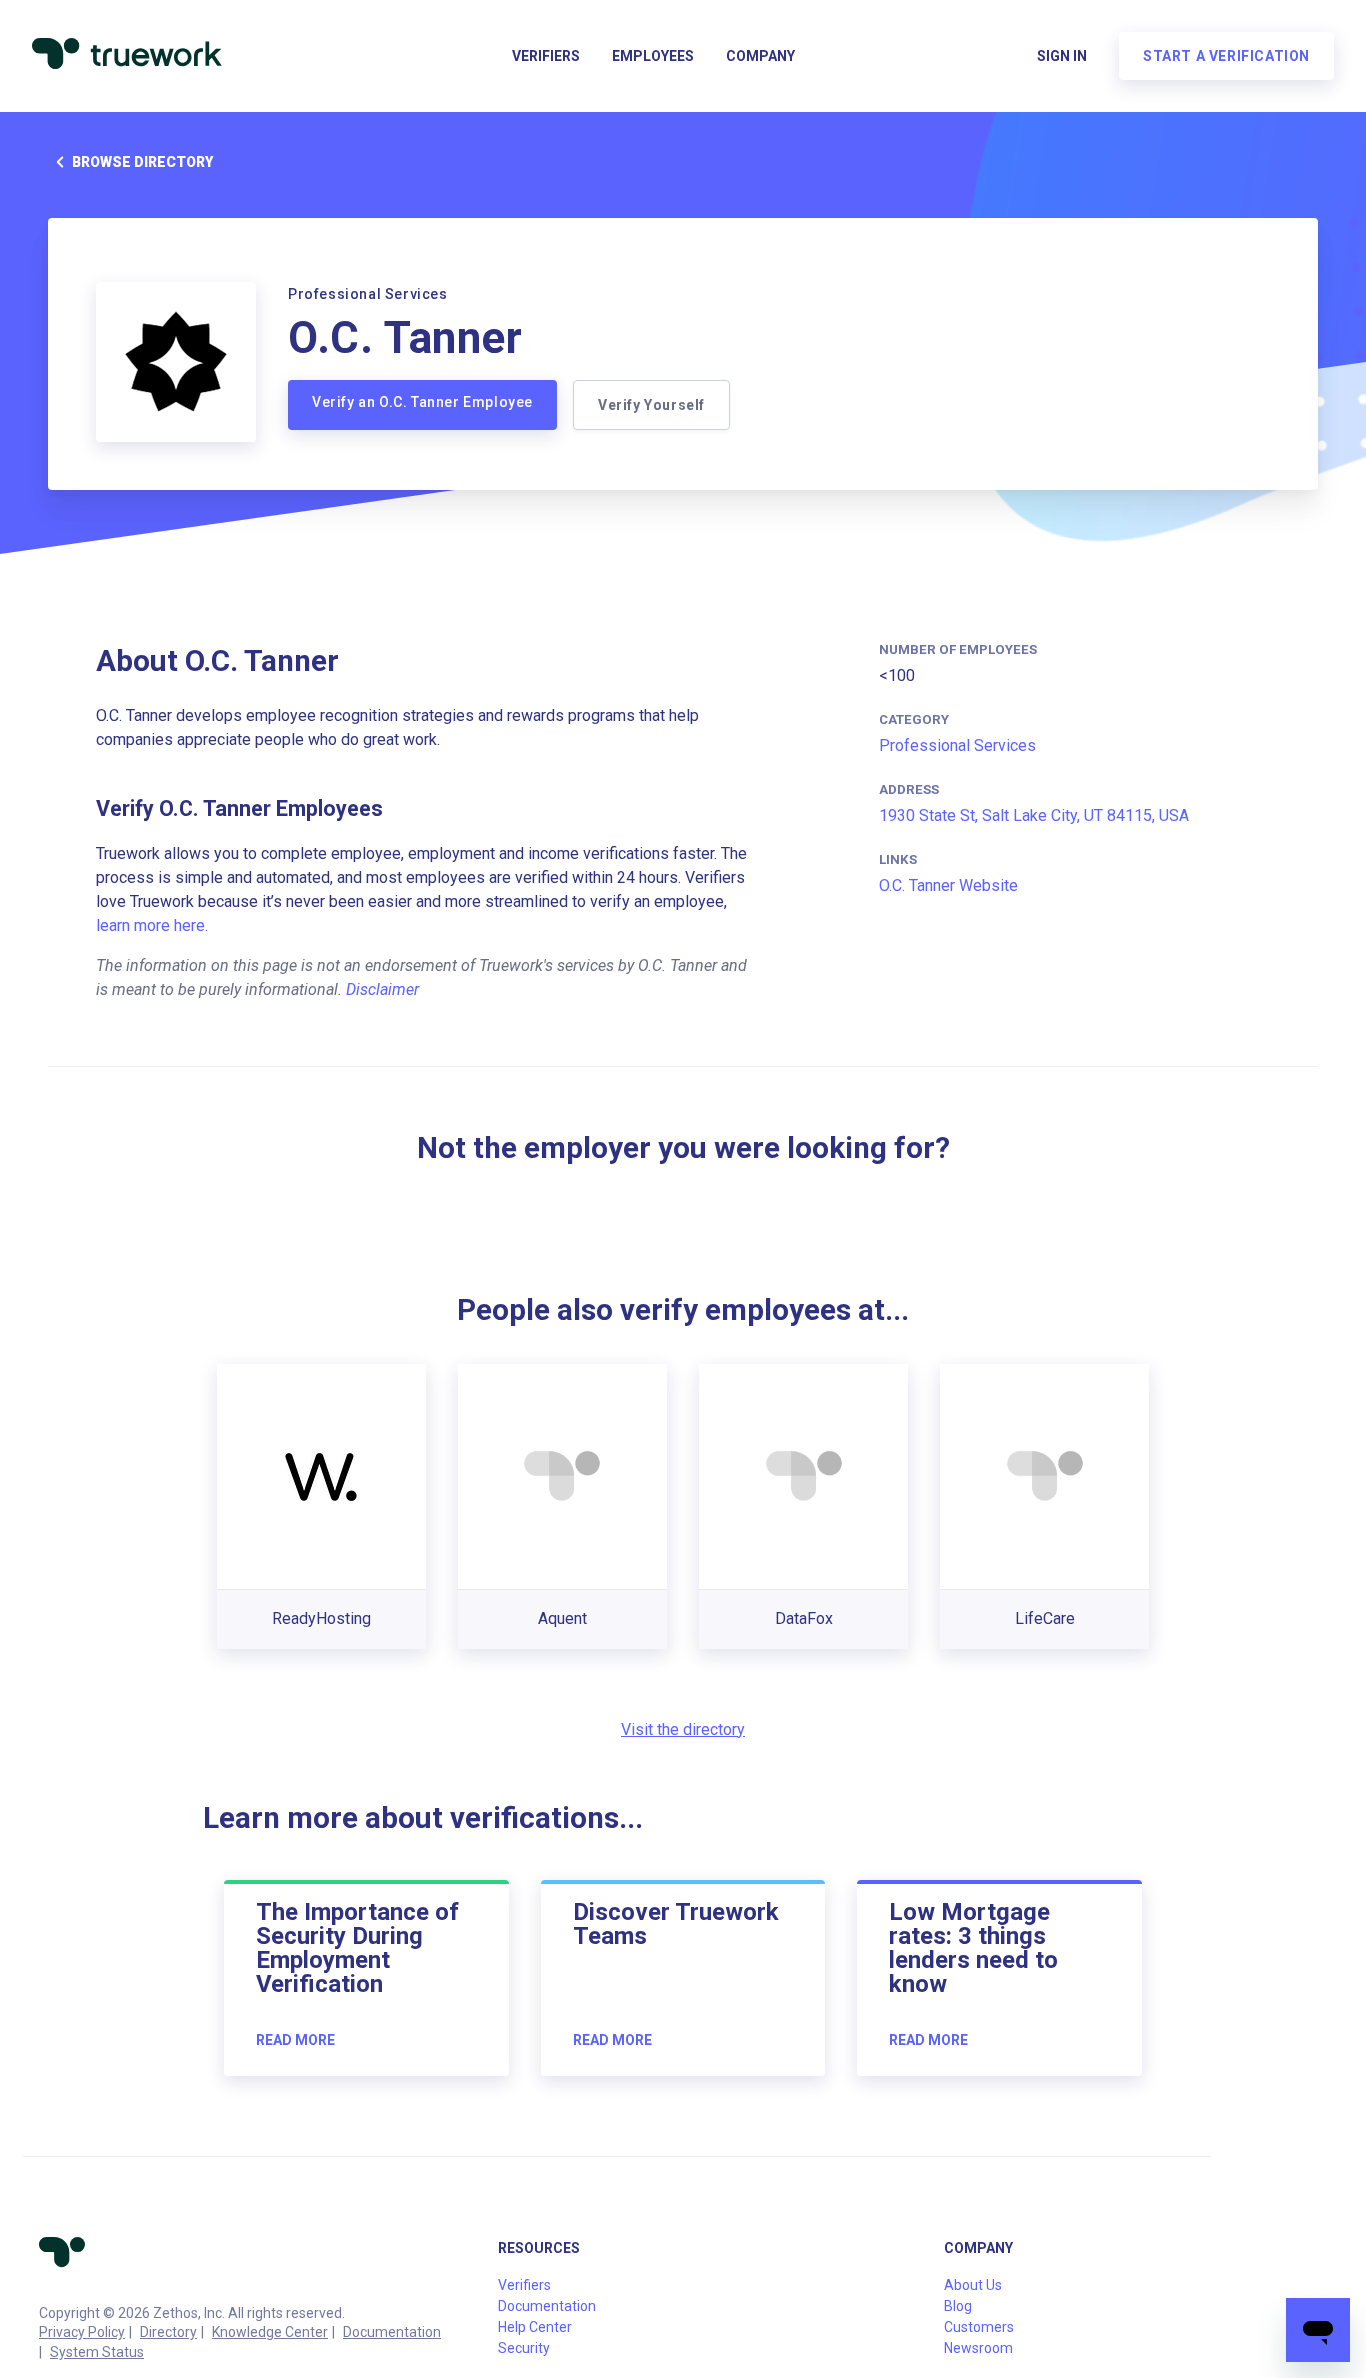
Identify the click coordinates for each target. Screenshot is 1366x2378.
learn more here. (152, 925)
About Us (973, 2285)
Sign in (1062, 56)
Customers (979, 2327)
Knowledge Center (270, 2332)
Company (760, 56)
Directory (168, 2332)
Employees (653, 56)
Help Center (535, 2327)
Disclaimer (382, 989)
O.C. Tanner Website (948, 885)
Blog (958, 2306)
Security (524, 2348)
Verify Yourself (651, 405)
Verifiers (546, 56)
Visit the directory (683, 1729)
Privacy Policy (82, 2332)
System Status (97, 2352)
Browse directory (142, 162)
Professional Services (957, 745)
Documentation (392, 2332)
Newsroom (978, 2348)
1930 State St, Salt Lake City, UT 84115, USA (1034, 815)
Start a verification (1226, 56)
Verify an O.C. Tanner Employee (422, 402)
